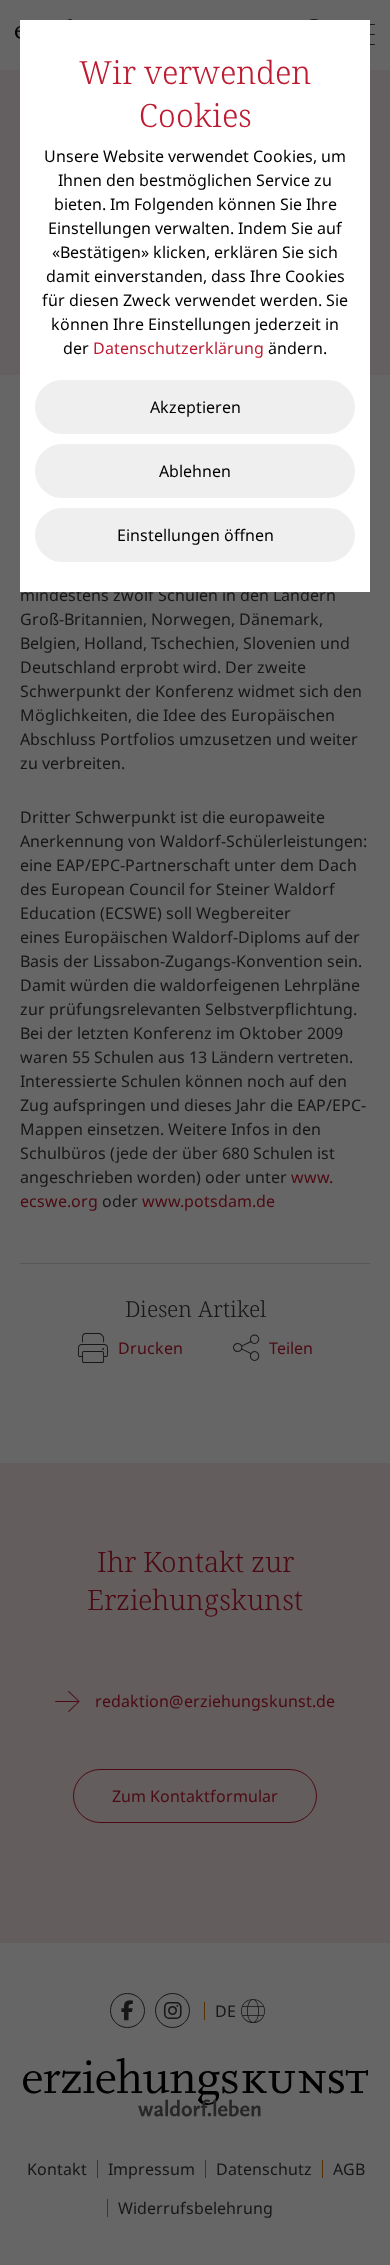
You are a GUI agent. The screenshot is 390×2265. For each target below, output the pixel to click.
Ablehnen (195, 471)
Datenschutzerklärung (178, 348)
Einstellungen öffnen (195, 535)
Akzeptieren (195, 407)
